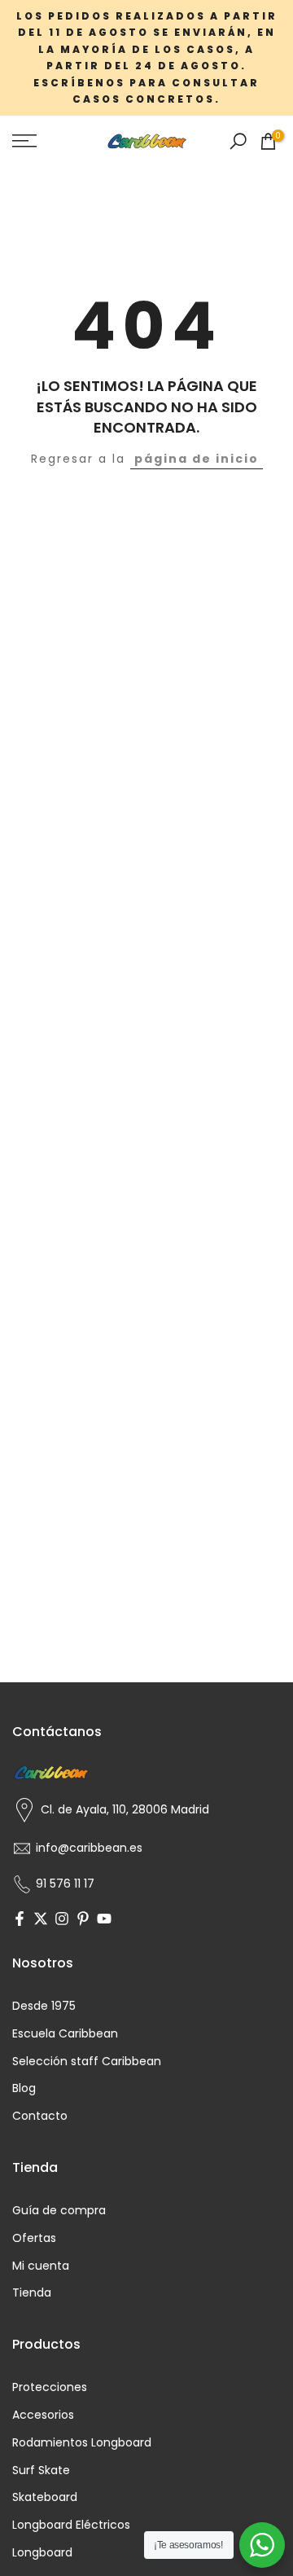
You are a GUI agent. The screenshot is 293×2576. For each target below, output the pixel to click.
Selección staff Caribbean (87, 2062)
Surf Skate (41, 2470)
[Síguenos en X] (41, 1920)
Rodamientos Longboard (82, 2443)
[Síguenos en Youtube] (104, 1920)
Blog (24, 2088)
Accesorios (43, 2415)
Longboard (42, 2553)
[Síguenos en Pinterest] (83, 1920)
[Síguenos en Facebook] (20, 1920)
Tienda (32, 2293)
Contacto (40, 2116)
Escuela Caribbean (65, 2034)
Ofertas (34, 2238)
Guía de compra (59, 2211)
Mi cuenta (41, 2266)
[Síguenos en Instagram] (62, 1920)
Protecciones (50, 2387)
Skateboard (45, 2497)
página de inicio (197, 459)
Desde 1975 (44, 2006)
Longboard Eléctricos (71, 2525)
